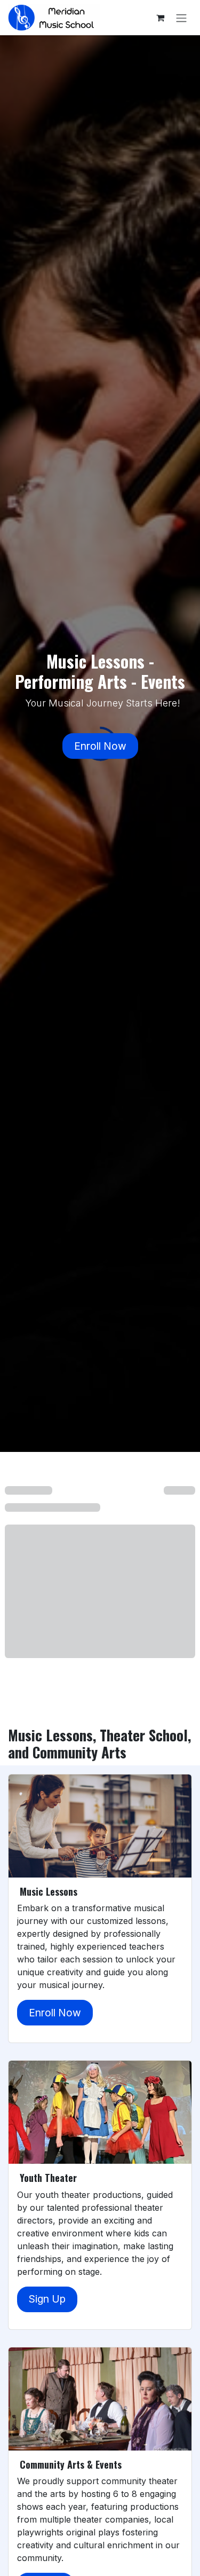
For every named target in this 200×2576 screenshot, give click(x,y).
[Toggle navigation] (181, 18)
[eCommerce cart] (160, 18)
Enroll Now (100, 746)
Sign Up (47, 2299)
